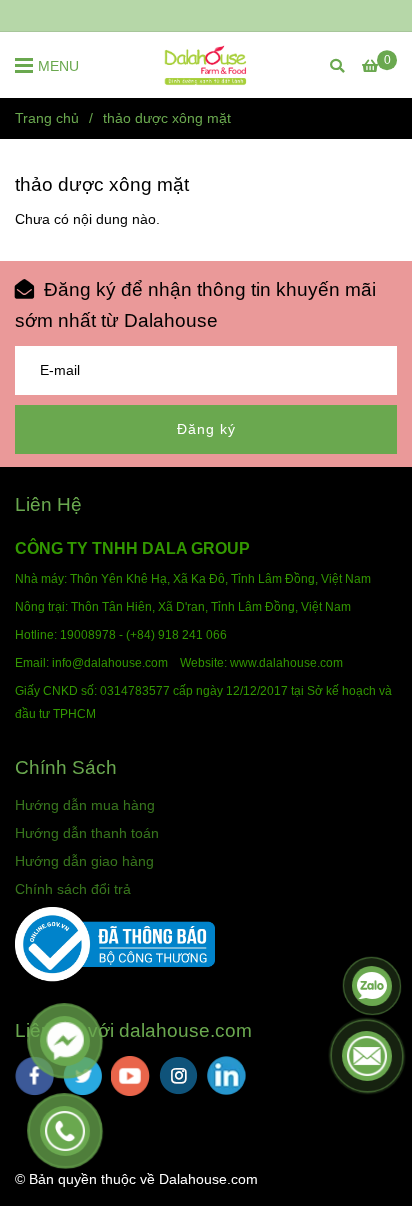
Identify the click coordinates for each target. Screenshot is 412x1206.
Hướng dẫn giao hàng (84, 861)
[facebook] (34, 1076)
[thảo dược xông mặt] (206, 65)
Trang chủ (47, 118)
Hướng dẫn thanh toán (87, 833)
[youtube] (130, 1076)
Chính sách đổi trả (73, 889)
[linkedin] (226, 1075)
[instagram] (178, 1075)
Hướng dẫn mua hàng (85, 805)
